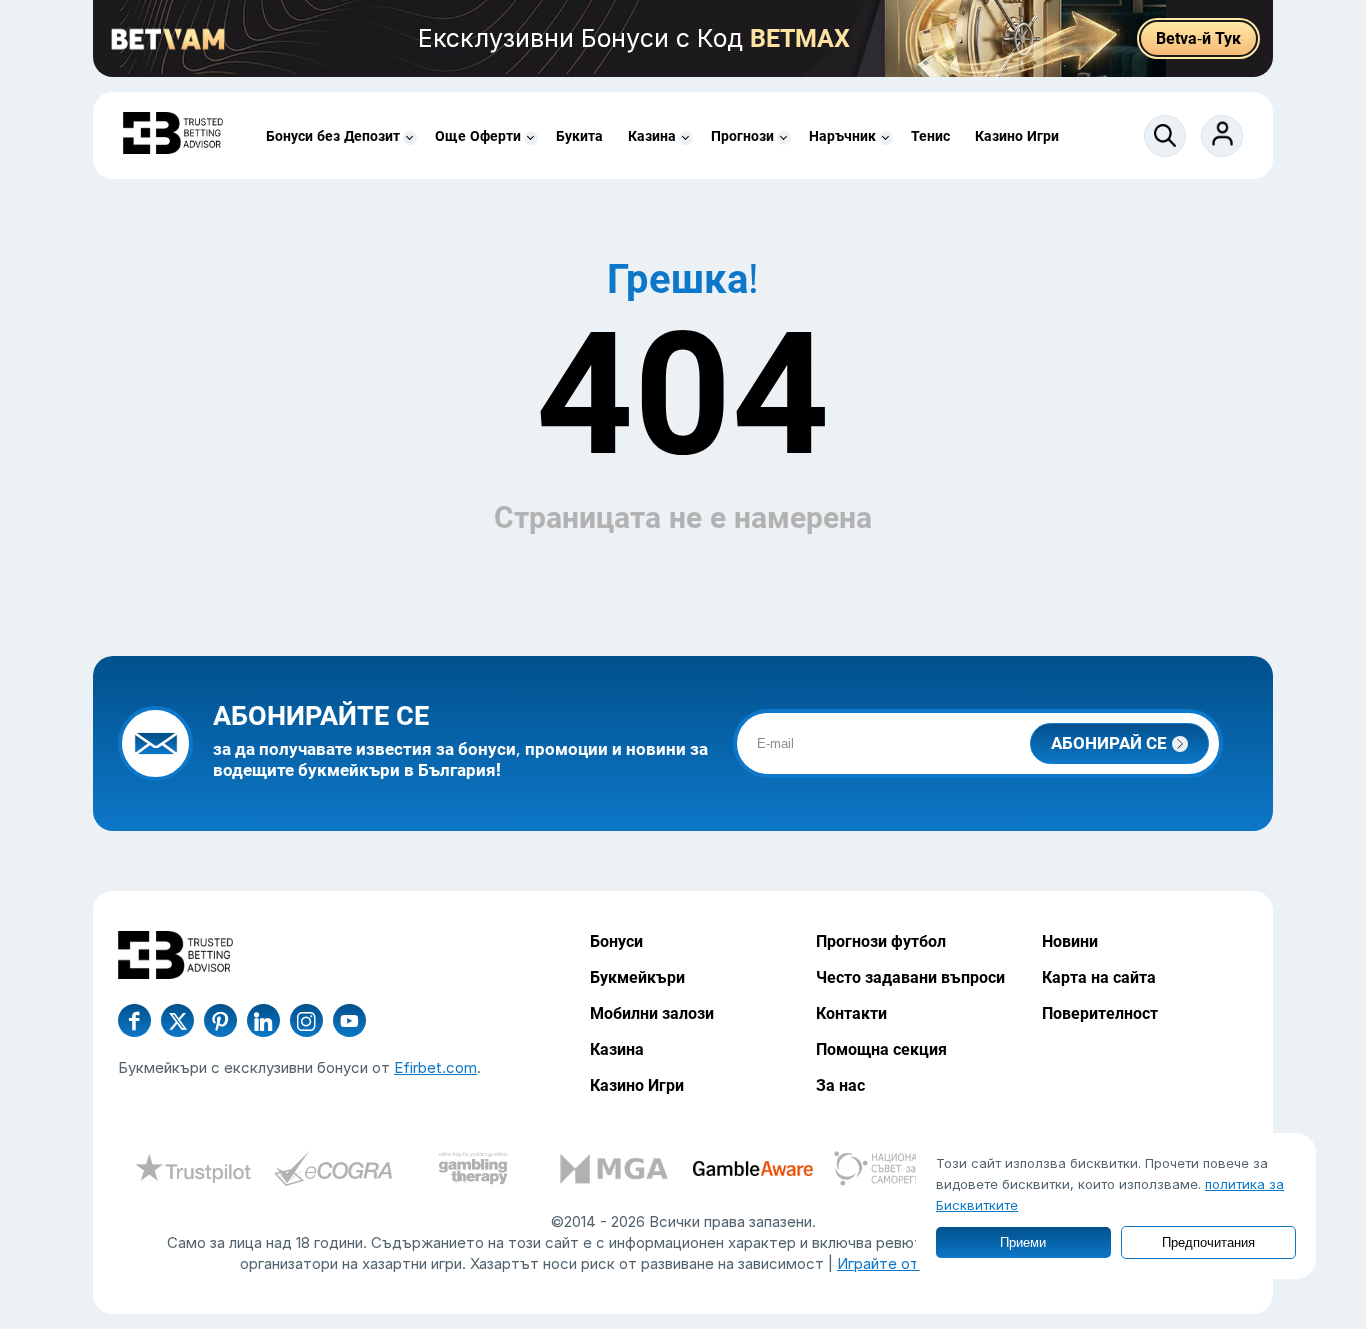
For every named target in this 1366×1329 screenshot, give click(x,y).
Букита (579, 136)
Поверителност (1100, 1013)
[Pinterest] (220, 1020)
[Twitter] (177, 1020)
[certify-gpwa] (473, 1171)
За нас (840, 1085)
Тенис (930, 136)
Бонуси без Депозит (333, 136)
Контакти (851, 1013)
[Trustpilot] (193, 1171)
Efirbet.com (435, 1067)
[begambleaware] (753, 1171)
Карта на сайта (1099, 977)
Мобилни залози (652, 1013)
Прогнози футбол (881, 941)
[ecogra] (333, 1171)
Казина (652, 136)
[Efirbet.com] (173, 135)
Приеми (1023, 1242)
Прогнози (742, 136)
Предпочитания (1208, 1242)
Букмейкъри (637, 977)
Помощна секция (881, 1049)
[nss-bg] (893, 1171)
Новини (1070, 941)
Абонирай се (1109, 743)
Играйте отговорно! (909, 1263)
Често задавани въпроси (910, 977)
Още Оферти (478, 136)
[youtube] (306, 1020)
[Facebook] (134, 1020)
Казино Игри (1017, 136)
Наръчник (842, 136)
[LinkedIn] (263, 1020)
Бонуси (616, 941)
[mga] (613, 1171)
